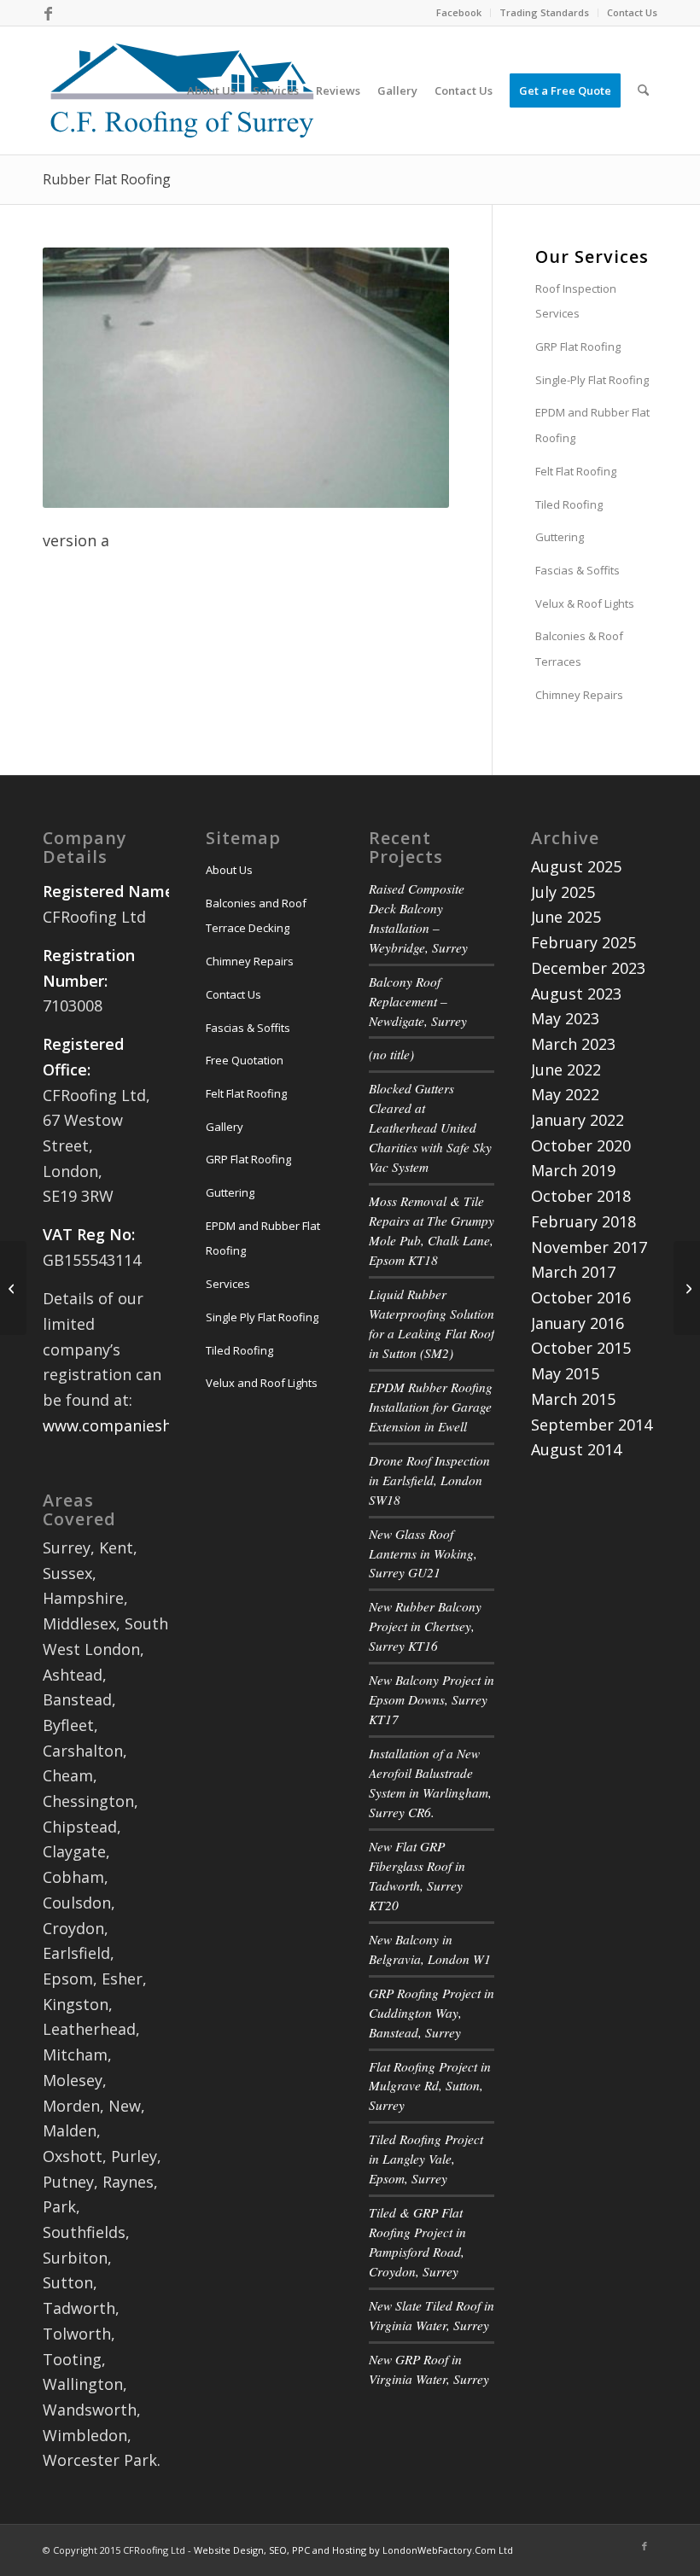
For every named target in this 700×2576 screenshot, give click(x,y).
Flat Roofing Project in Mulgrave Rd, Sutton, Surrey (430, 2086)
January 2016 (577, 1323)
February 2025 (583, 942)
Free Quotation (245, 1060)
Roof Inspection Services (576, 301)
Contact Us (632, 12)
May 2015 (565, 1373)
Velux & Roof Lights (585, 603)
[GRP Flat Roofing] (13, 1288)
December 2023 (588, 968)
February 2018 (583, 1221)
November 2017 (589, 1247)
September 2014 (592, 1425)
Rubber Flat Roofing (107, 179)
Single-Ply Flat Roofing (592, 380)
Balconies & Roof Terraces (579, 649)
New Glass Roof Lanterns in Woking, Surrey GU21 (423, 1553)
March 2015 (573, 1399)
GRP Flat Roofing (578, 347)
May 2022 (565, 1094)
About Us (229, 870)
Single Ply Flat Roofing (262, 1317)
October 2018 (581, 1196)
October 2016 (581, 1297)
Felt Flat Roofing (576, 471)
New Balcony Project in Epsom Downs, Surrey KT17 (432, 1699)
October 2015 (581, 1348)
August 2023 (576, 994)
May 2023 (565, 1018)
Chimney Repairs (579, 695)
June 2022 (566, 1069)
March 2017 (573, 1272)
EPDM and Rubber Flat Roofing (592, 425)
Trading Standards (544, 12)
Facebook (459, 12)
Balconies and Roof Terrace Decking (256, 916)
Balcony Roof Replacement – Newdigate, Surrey (418, 1001)
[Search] (643, 90)
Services (228, 1284)
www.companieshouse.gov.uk (150, 1425)
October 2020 (581, 1145)
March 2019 (573, 1170)
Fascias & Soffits (577, 570)
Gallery (225, 1127)
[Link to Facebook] (48, 13)
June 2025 (566, 917)
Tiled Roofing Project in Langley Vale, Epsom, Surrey (426, 2159)
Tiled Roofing (569, 504)
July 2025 (563, 892)
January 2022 (577, 1120)
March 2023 (573, 1044)
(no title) (391, 1054)
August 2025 (576, 866)
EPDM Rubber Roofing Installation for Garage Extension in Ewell (431, 1407)
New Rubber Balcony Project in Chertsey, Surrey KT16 (425, 1626)
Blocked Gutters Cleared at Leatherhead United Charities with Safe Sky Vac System (430, 1128)
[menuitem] (459, 13)
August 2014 (576, 1449)
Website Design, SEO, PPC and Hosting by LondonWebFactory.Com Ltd (353, 2550)
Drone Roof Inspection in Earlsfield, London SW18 (429, 1480)
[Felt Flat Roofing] (687, 1288)
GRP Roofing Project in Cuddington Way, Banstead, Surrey (432, 2013)
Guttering (560, 537)
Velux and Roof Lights (262, 1383)
